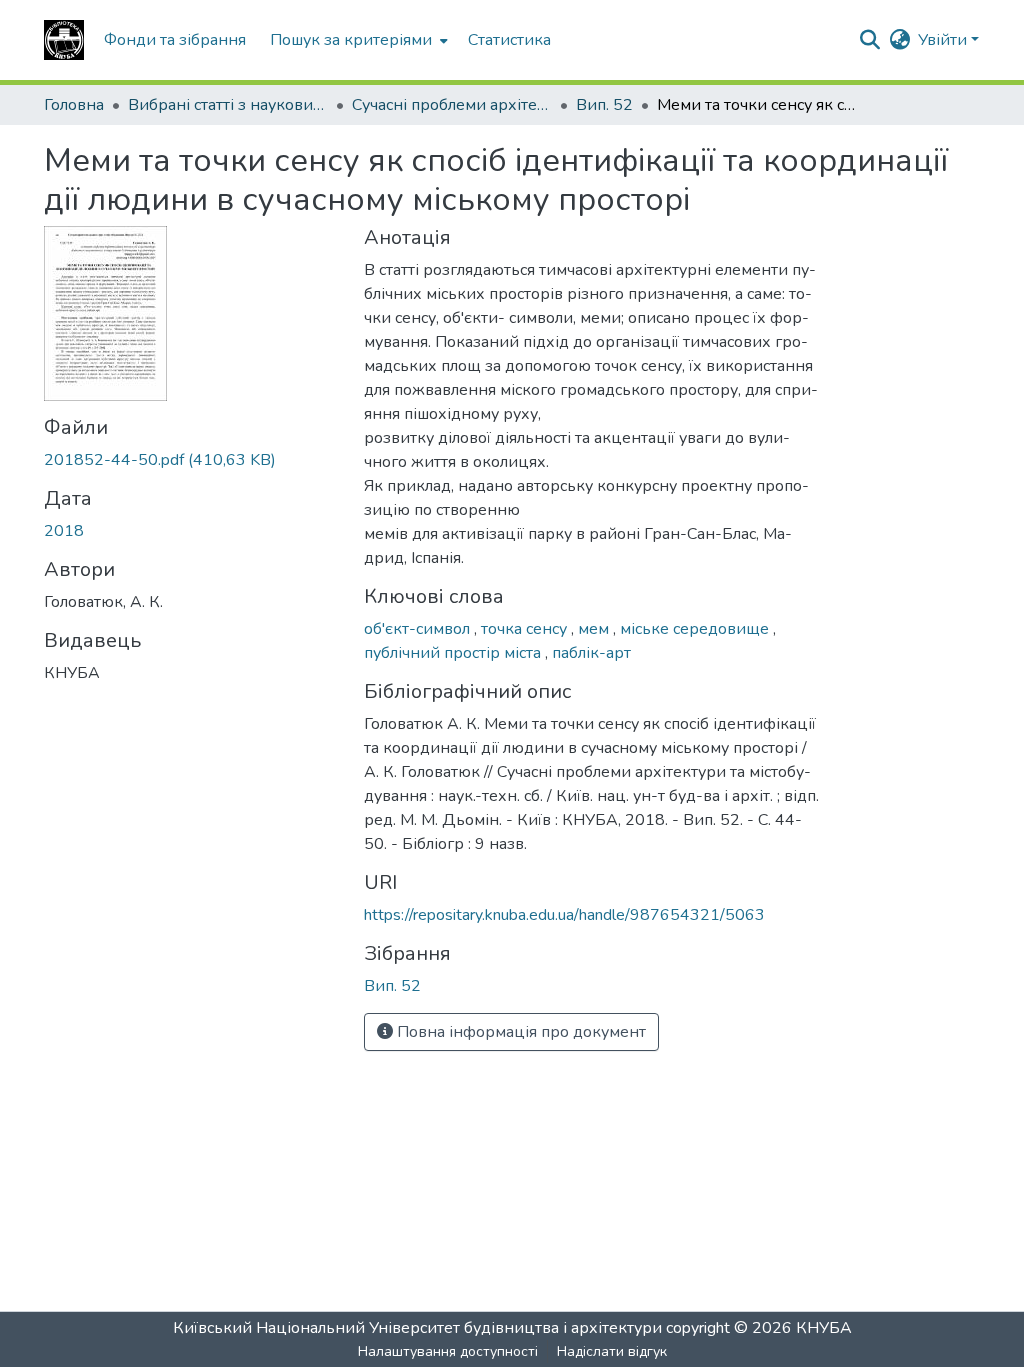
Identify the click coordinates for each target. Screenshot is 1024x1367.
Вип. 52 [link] (604, 105)
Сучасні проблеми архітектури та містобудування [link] (452, 105)
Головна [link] (74, 105)
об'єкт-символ (419, 629)
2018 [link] (64, 531)
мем (595, 629)
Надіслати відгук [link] (612, 1351)
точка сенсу (526, 629)
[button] (64, 40)
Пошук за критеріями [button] (351, 40)
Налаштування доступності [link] (448, 1351)
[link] (192, 460)
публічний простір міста (454, 653)
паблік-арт (591, 653)
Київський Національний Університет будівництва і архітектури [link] (417, 1328)
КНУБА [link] (824, 1328)
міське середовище (696, 629)
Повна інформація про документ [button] (519, 1032)
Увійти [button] (944, 40)
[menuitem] (357, 40)
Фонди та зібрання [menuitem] (175, 40)
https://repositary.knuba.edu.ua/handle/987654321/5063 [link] (564, 915)
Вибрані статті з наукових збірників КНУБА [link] (228, 105)
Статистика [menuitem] (509, 40)
